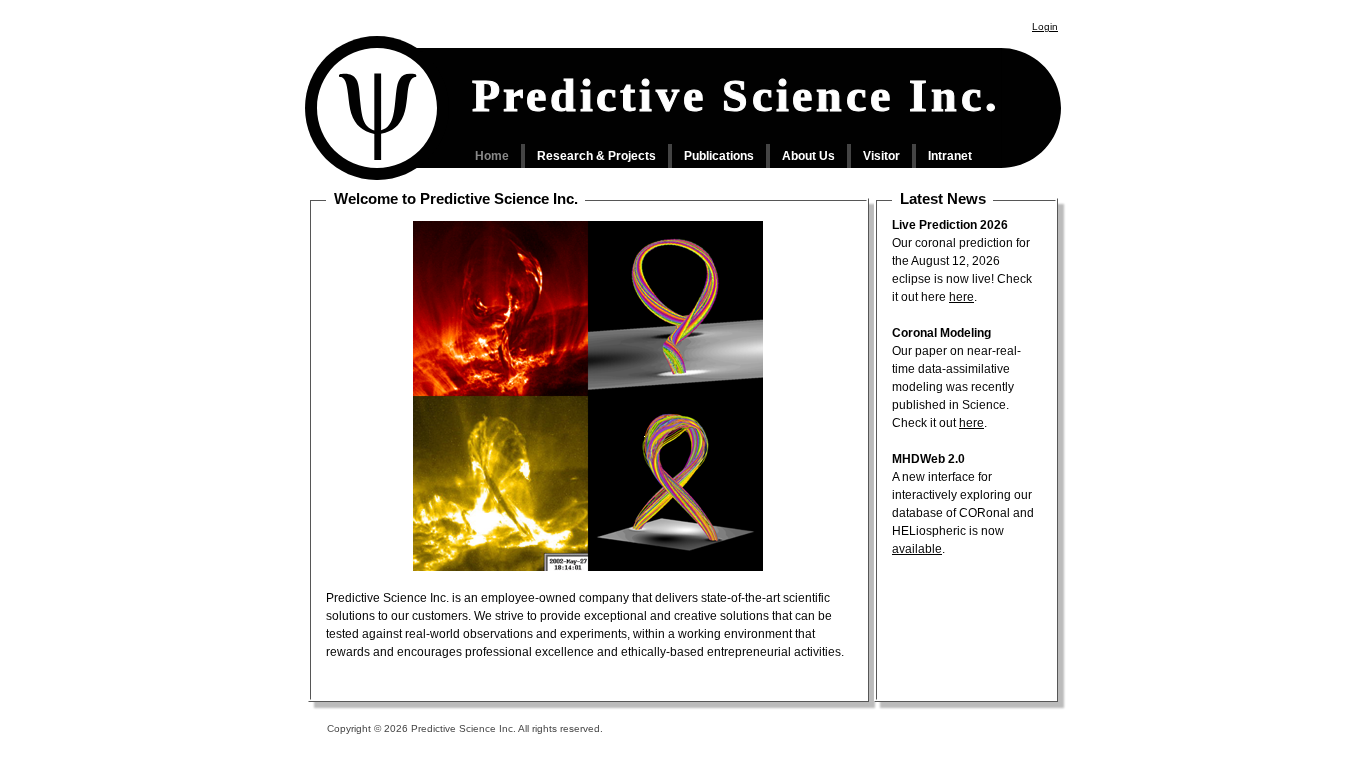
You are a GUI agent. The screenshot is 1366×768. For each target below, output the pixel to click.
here (961, 297)
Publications (719, 156)
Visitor (881, 156)
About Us (808, 156)
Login (1045, 26)
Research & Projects (596, 156)
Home (492, 156)
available (917, 549)
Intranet (950, 156)
